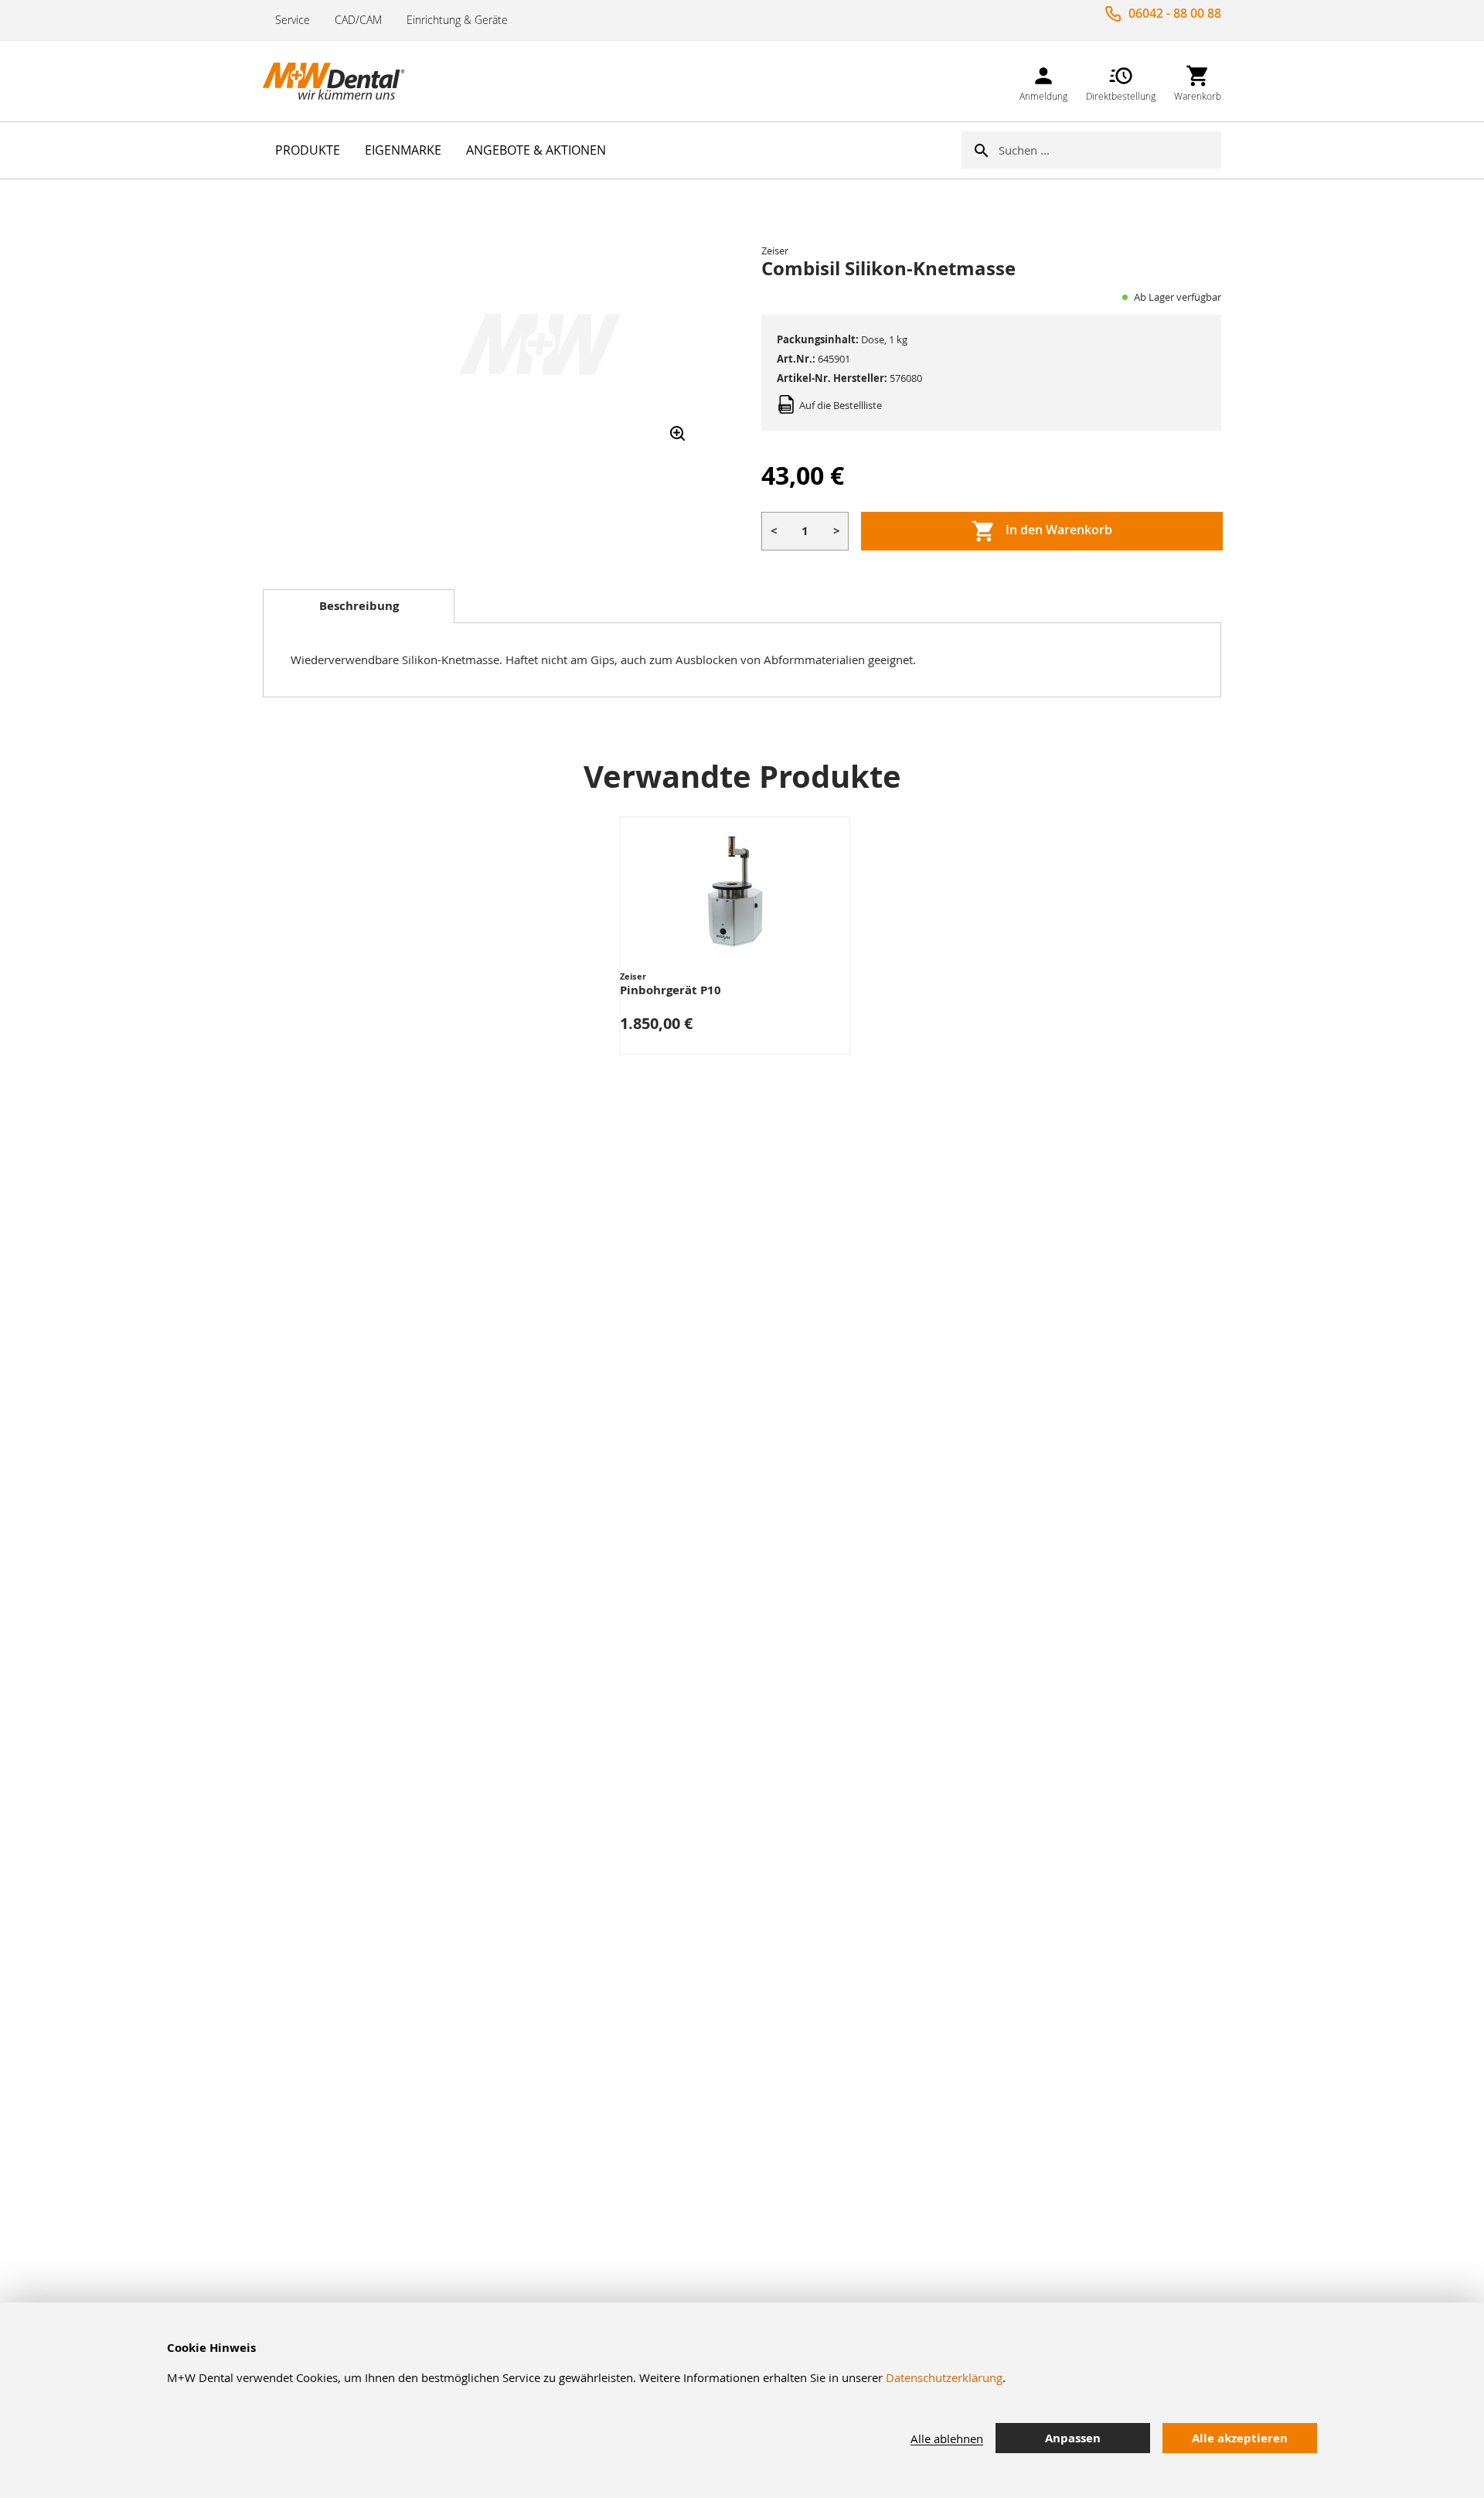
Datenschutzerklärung (944, 2377)
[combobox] (1110, 150)
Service (293, 20)
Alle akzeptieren (1240, 2438)
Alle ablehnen (947, 2438)
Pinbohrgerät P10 (671, 990)
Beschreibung (359, 606)
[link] (1043, 81)
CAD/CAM (358, 20)
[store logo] (340, 81)
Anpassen (1073, 2438)
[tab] (359, 606)
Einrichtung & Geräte (457, 20)
